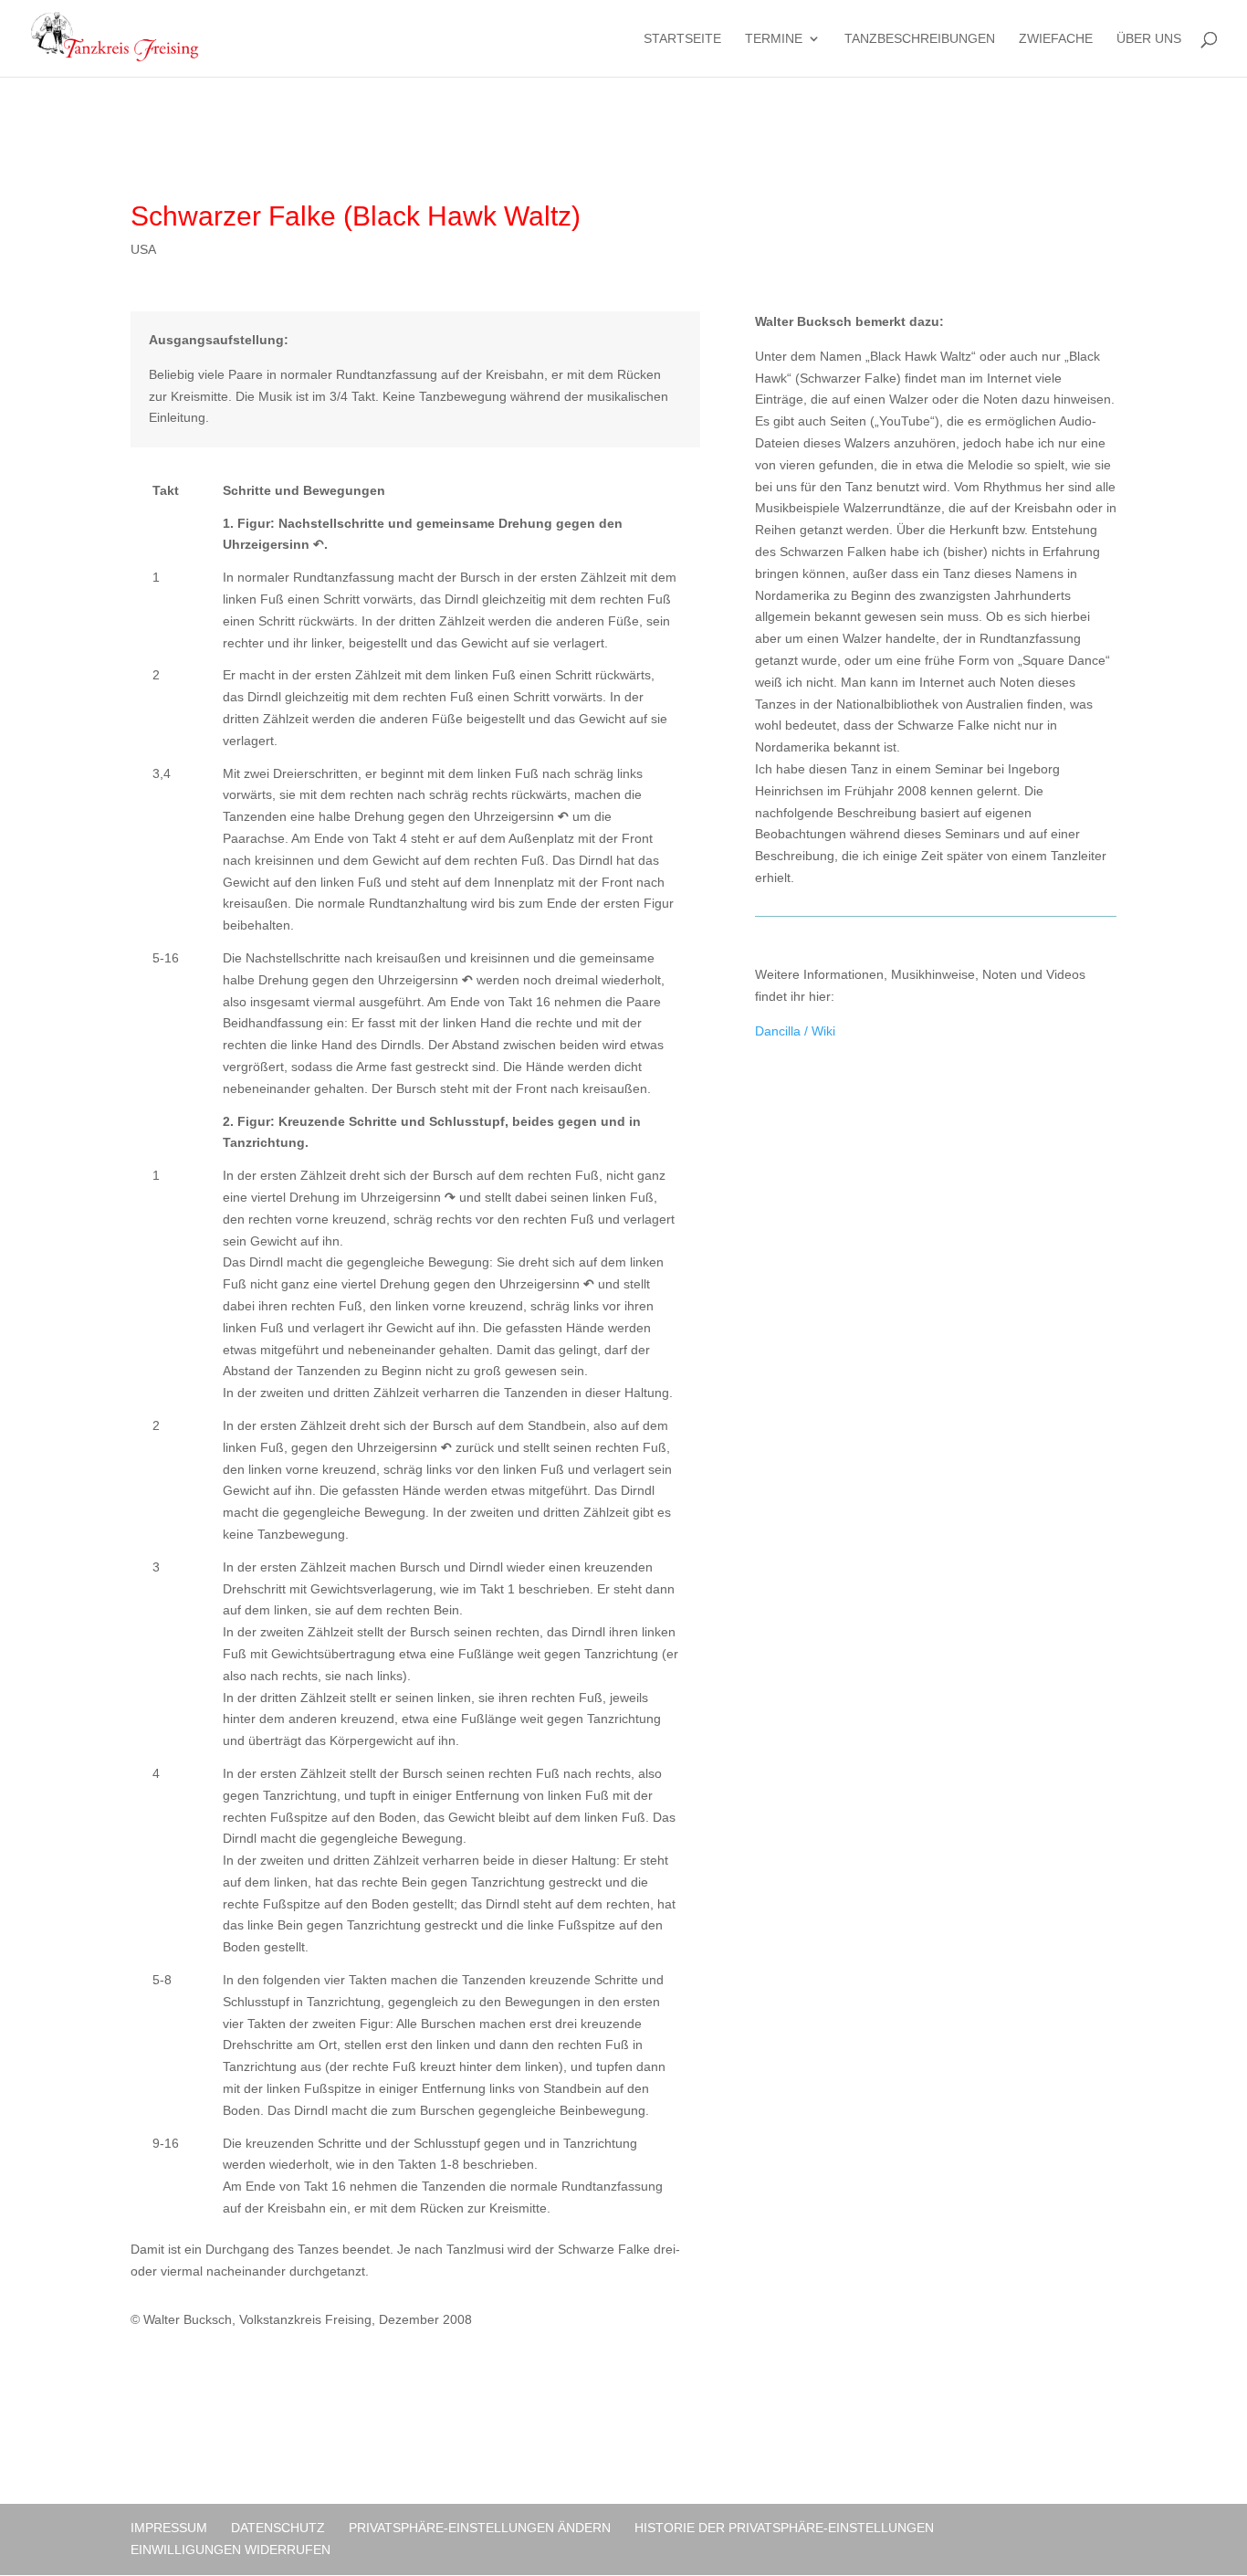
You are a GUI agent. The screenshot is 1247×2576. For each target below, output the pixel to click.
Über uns (1149, 39)
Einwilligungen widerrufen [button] (231, 2550)
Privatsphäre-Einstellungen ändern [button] (480, 2528)
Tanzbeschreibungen (920, 39)
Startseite (682, 39)
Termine (774, 39)
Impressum (169, 2528)
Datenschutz (278, 2528)
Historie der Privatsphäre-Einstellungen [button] (784, 2528)
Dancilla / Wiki (795, 1031)
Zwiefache (1056, 39)
